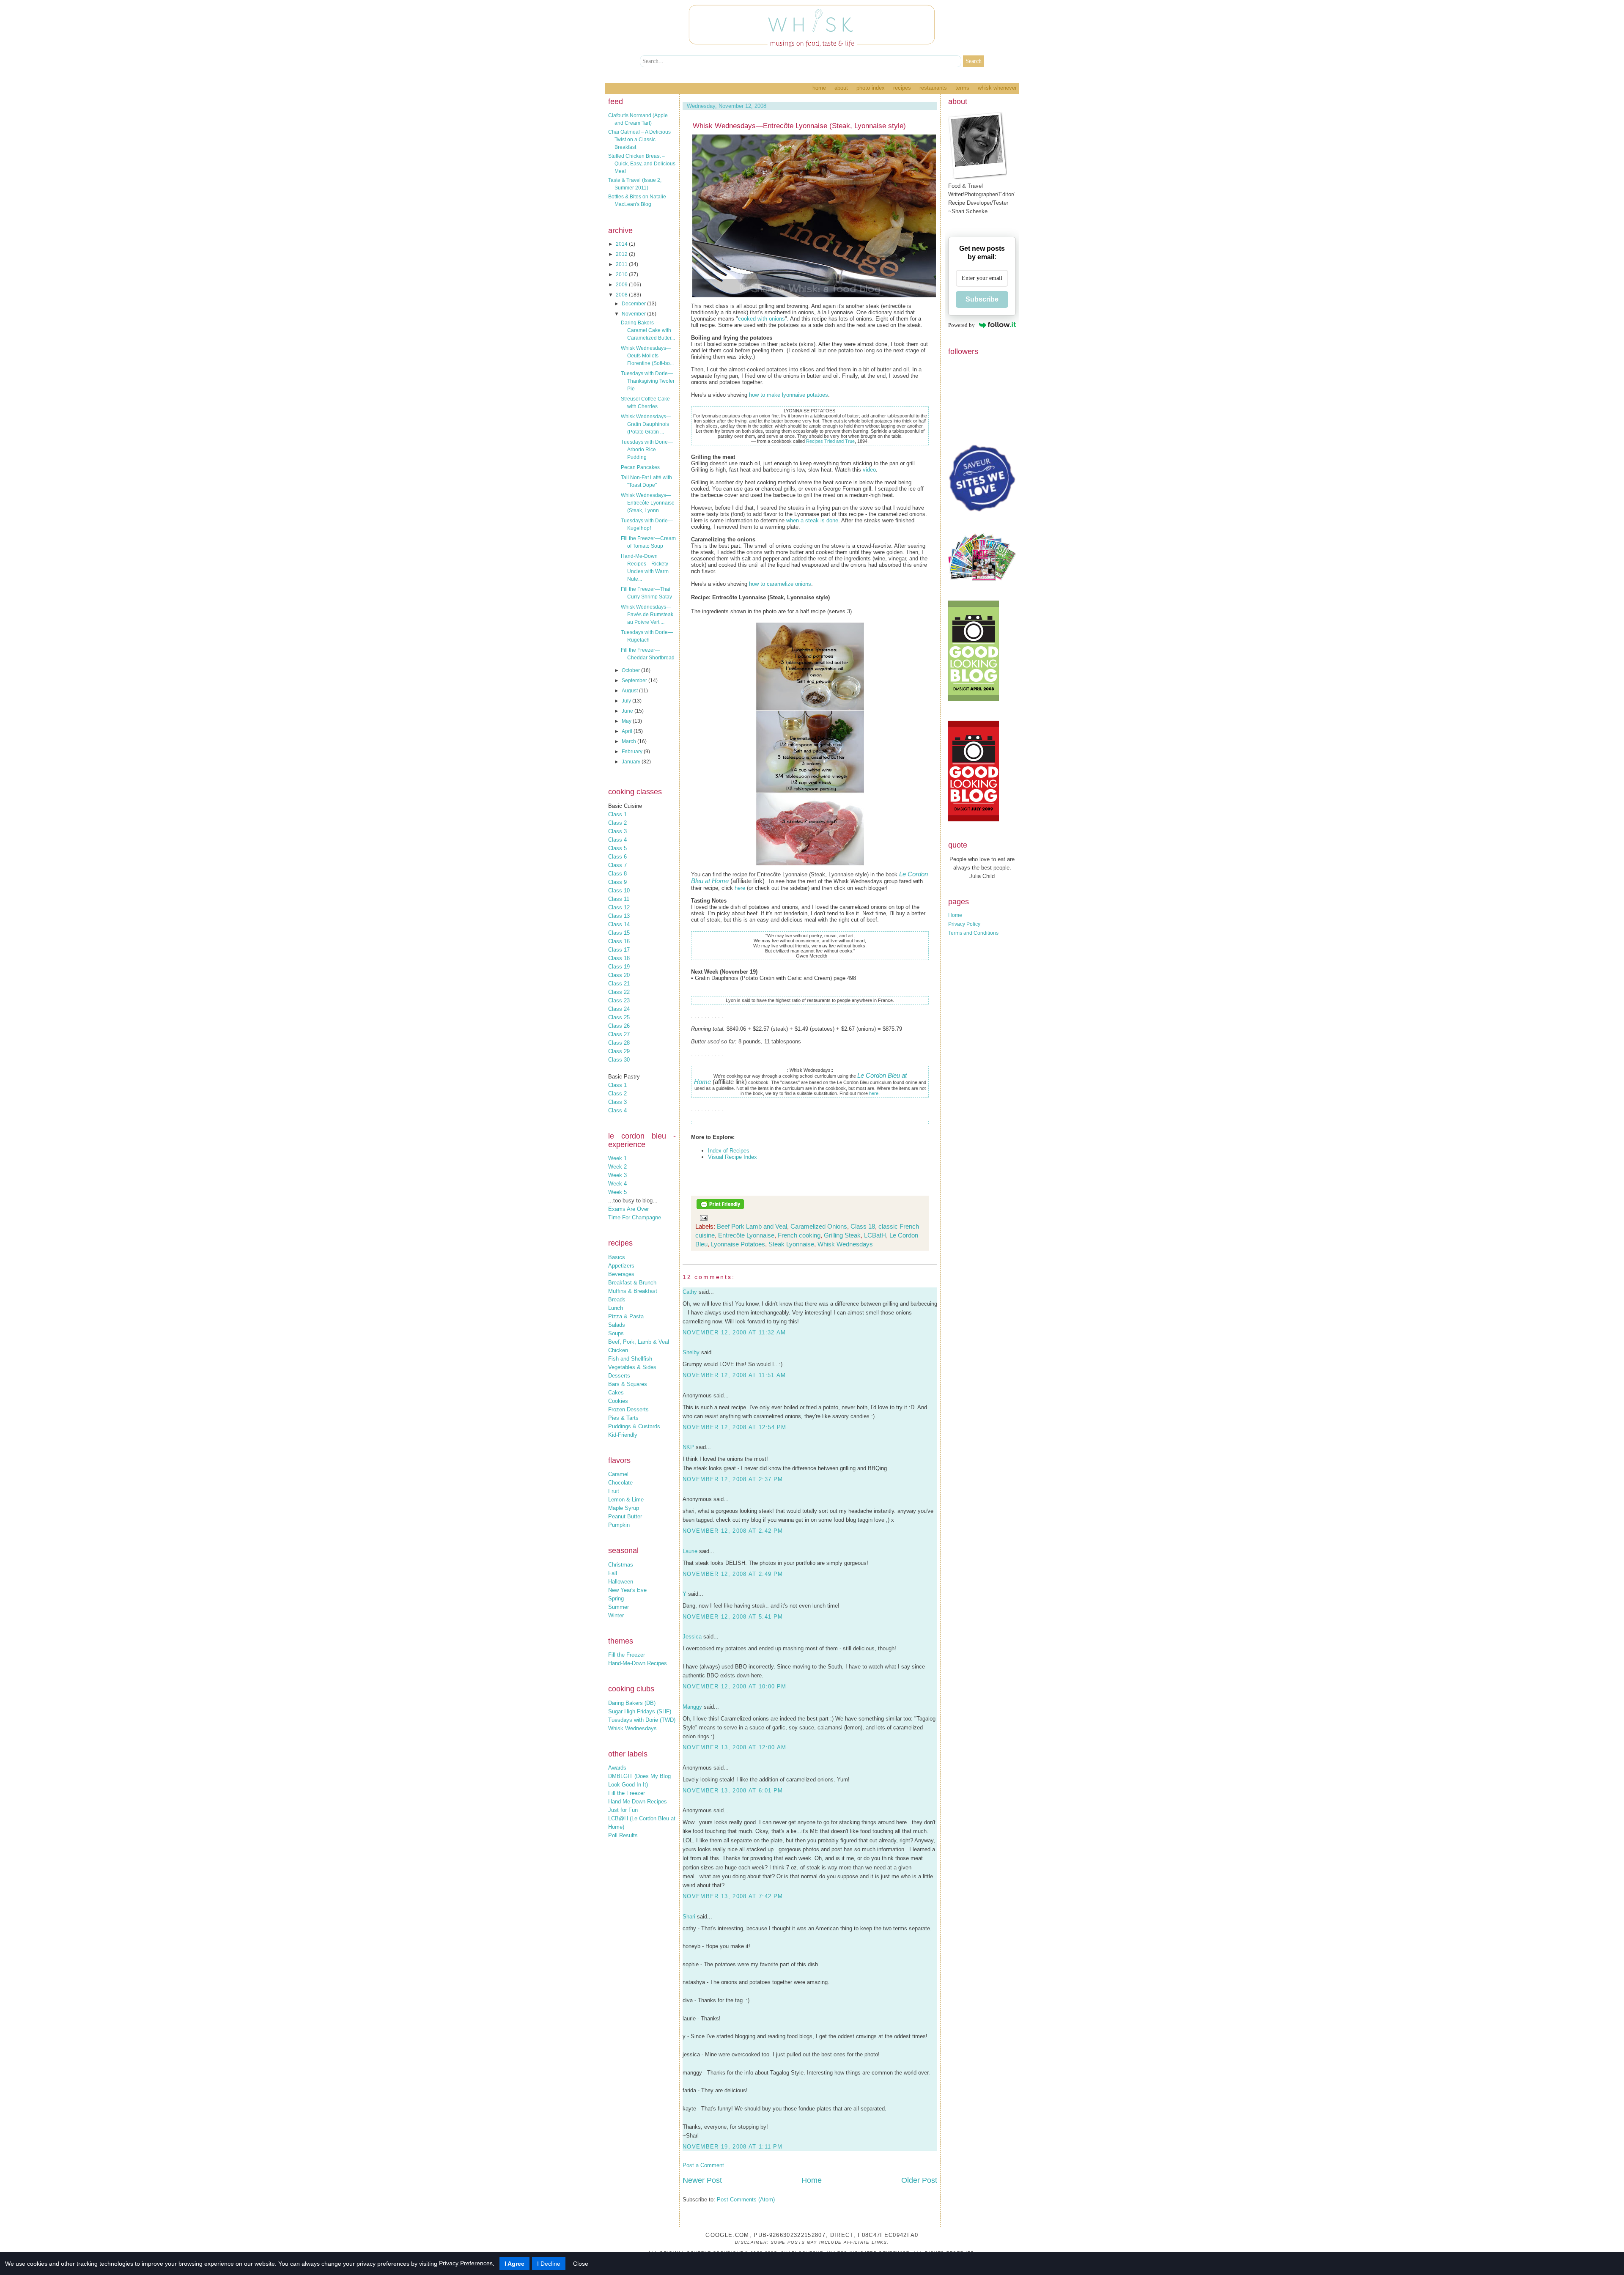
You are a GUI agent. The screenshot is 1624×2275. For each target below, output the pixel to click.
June (628, 711)
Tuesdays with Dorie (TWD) (642, 1720)
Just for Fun (623, 1810)
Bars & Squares (628, 1384)
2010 (622, 274)
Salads (617, 1325)
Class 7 (617, 865)
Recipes (902, 88)
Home (819, 88)
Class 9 (617, 882)
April (628, 731)
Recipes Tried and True (830, 441)
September (635, 681)
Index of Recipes (729, 1151)
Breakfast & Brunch (632, 1283)
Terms (962, 88)
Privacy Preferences (466, 2263)
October (631, 670)
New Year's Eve (627, 1590)
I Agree (514, 2264)
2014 (622, 244)
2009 (622, 285)
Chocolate (620, 1483)
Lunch (616, 1308)
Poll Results (623, 1835)
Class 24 (619, 1009)
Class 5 (617, 848)
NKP (688, 1447)
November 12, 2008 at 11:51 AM (734, 1375)
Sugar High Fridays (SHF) (640, 1711)
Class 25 (619, 1017)
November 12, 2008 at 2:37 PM (733, 1479)
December (634, 304)
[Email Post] (702, 1217)
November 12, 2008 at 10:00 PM (735, 1686)
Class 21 (619, 984)
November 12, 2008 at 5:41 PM (733, 1617)
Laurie (690, 1551)
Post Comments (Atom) (746, 2200)
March (630, 741)
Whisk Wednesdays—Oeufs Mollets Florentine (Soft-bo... (647, 356)
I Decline (549, 2264)
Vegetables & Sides (632, 1367)
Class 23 (619, 1000)
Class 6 (617, 857)
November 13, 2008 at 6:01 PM (733, 1791)
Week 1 (617, 1158)
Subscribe (982, 299)
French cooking (799, 1235)
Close (581, 2264)
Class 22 (619, 992)
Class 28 (619, 1043)
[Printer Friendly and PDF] (720, 1208)
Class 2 (617, 823)
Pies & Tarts (623, 1418)
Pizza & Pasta (626, 1316)
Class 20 (619, 975)
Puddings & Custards (634, 1426)
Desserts (619, 1376)
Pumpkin (619, 1525)
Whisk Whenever (997, 88)
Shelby (691, 1352)
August (630, 691)
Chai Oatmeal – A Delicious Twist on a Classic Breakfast (639, 140)
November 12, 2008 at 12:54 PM (735, 1427)
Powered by (962, 325)
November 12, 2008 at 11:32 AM (734, 1332)
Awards (617, 1768)
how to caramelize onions (780, 584)
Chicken (618, 1350)
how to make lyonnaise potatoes (789, 395)
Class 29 (619, 1051)
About (841, 88)
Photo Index (871, 88)
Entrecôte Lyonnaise (746, 1235)
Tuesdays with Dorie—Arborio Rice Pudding (647, 450)
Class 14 (619, 924)
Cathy (690, 1292)
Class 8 (617, 874)
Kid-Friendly (623, 1435)
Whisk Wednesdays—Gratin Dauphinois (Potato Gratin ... (646, 424)
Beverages (621, 1274)
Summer (619, 1607)
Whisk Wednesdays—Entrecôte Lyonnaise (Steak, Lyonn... (648, 503)
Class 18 (619, 958)
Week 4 (617, 1184)
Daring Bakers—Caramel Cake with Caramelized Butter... (648, 330)
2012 (622, 254)
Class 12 (619, 907)
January (632, 762)
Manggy (692, 1707)
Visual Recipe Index (732, 1157)
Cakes (616, 1393)
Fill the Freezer (627, 1655)
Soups (616, 1333)
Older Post (919, 2180)
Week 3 (617, 1175)
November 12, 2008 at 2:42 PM (733, 1531)
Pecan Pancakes (640, 467)
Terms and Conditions (973, 933)
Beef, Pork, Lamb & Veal (639, 1342)
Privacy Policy (964, 924)
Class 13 (619, 916)
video (869, 470)
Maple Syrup (624, 1508)
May (627, 721)
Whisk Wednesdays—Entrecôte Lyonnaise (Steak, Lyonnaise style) (799, 126)
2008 (622, 295)
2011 (622, 264)
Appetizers (621, 1266)
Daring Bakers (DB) (632, 1703)
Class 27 (619, 1034)
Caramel (618, 1474)
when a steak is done (812, 520)
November (634, 314)
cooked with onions (761, 319)
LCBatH (875, 1235)
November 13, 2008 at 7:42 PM (733, 1896)
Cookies (618, 1401)
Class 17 (619, 950)
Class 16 (619, 941)
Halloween (621, 1582)
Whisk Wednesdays (632, 1728)
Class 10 (619, 891)
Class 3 (617, 831)
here (740, 888)
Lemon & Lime (626, 1500)
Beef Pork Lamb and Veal (752, 1226)
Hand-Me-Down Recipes (638, 1663)
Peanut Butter (625, 1516)
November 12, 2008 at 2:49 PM (733, 1574)
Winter (616, 1615)
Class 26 (619, 1026)
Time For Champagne (635, 1217)
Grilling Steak (842, 1235)
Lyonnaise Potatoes (738, 1244)
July (627, 701)
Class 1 (617, 814)
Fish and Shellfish (630, 1359)
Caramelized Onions (819, 1226)
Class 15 (619, 933)
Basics (617, 1257)
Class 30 (619, 1060)
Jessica (692, 1637)
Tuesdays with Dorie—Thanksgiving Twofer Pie (648, 381)
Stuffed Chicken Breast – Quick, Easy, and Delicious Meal (642, 164)
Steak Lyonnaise (791, 1244)
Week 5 (617, 1192)
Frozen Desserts (628, 1409)
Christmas (621, 1565)
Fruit (614, 1491)
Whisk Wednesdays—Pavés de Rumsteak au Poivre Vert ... (647, 615)
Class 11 (619, 899)
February (633, 752)
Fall (613, 1573)
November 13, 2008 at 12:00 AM (735, 1747)
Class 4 (617, 840)
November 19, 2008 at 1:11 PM (732, 2147)
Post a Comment (703, 2165)
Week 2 (617, 1167)
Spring (616, 1599)
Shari (689, 1917)
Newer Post (702, 2180)
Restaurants (933, 88)
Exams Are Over (628, 1209)
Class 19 (619, 967)
